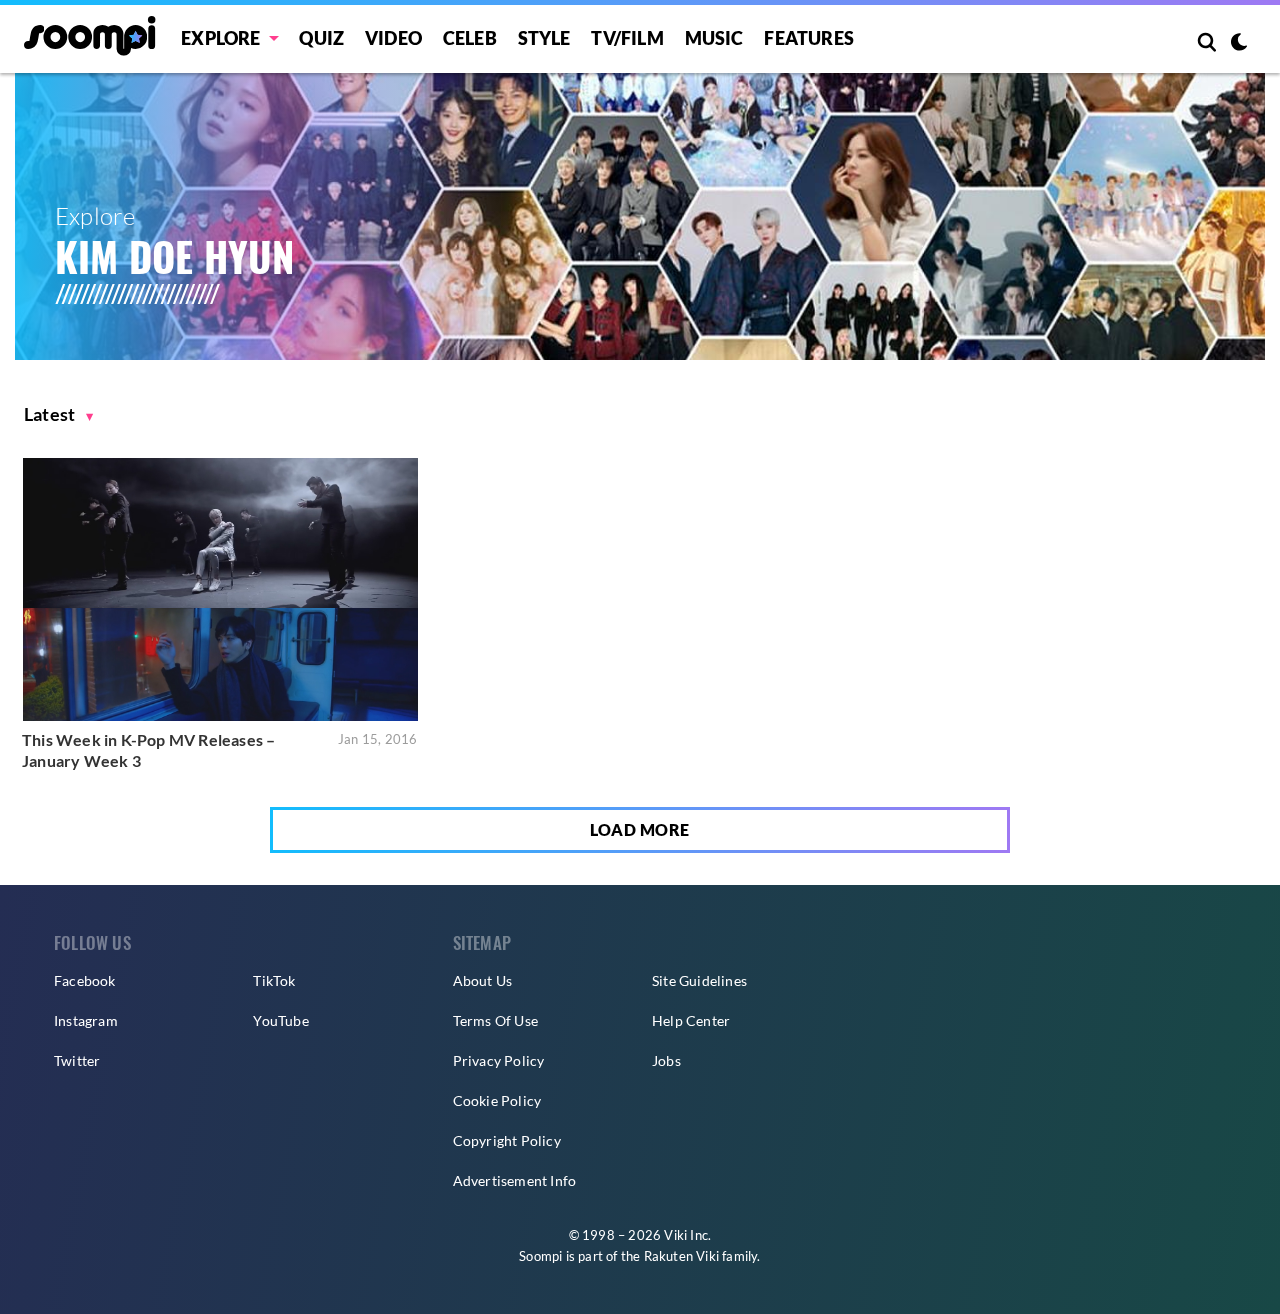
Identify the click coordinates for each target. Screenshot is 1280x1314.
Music (714, 38)
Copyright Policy (507, 1140)
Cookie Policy (497, 1100)
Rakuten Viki (681, 1256)
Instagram (86, 1020)
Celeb (470, 38)
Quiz (321, 38)
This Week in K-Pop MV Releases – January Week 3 (148, 750)
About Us (483, 980)
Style (544, 38)
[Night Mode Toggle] (1239, 44)
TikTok (274, 980)
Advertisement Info (515, 1180)
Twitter (77, 1060)
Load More (640, 829)
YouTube (280, 1020)
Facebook (85, 980)
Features (809, 38)
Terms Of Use (495, 1020)
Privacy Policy (499, 1060)
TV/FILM (627, 38)
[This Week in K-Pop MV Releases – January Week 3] (220, 589)
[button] (59, 414)
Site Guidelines (699, 980)
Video (393, 38)
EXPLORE (220, 38)
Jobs (666, 1060)
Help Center (691, 1020)
